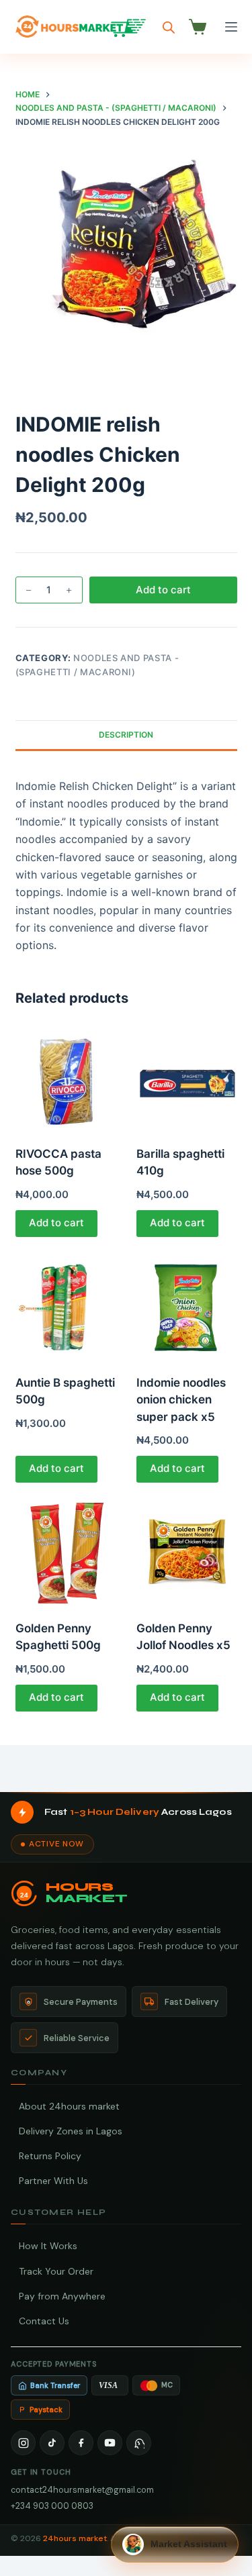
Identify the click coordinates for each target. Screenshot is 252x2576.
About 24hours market (69, 2106)
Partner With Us (53, 2181)
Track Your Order (56, 2271)
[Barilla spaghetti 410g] (187, 1079)
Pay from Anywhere (62, 2296)
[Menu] (231, 27)
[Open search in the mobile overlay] (169, 27)
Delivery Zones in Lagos (71, 2131)
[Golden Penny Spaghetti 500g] (66, 1553)
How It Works (48, 2246)
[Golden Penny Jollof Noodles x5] (187, 1553)
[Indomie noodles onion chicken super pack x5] (187, 1307)
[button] (175, 2544)
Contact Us (44, 2321)
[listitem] (23, 2443)
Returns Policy (50, 2156)
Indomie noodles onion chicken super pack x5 (181, 1400)
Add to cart (163, 590)
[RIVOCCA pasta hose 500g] (66, 1079)
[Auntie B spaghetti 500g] (66, 1307)
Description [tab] (126, 735)
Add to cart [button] (56, 1223)
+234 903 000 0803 (52, 2506)
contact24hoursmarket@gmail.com (82, 2490)
